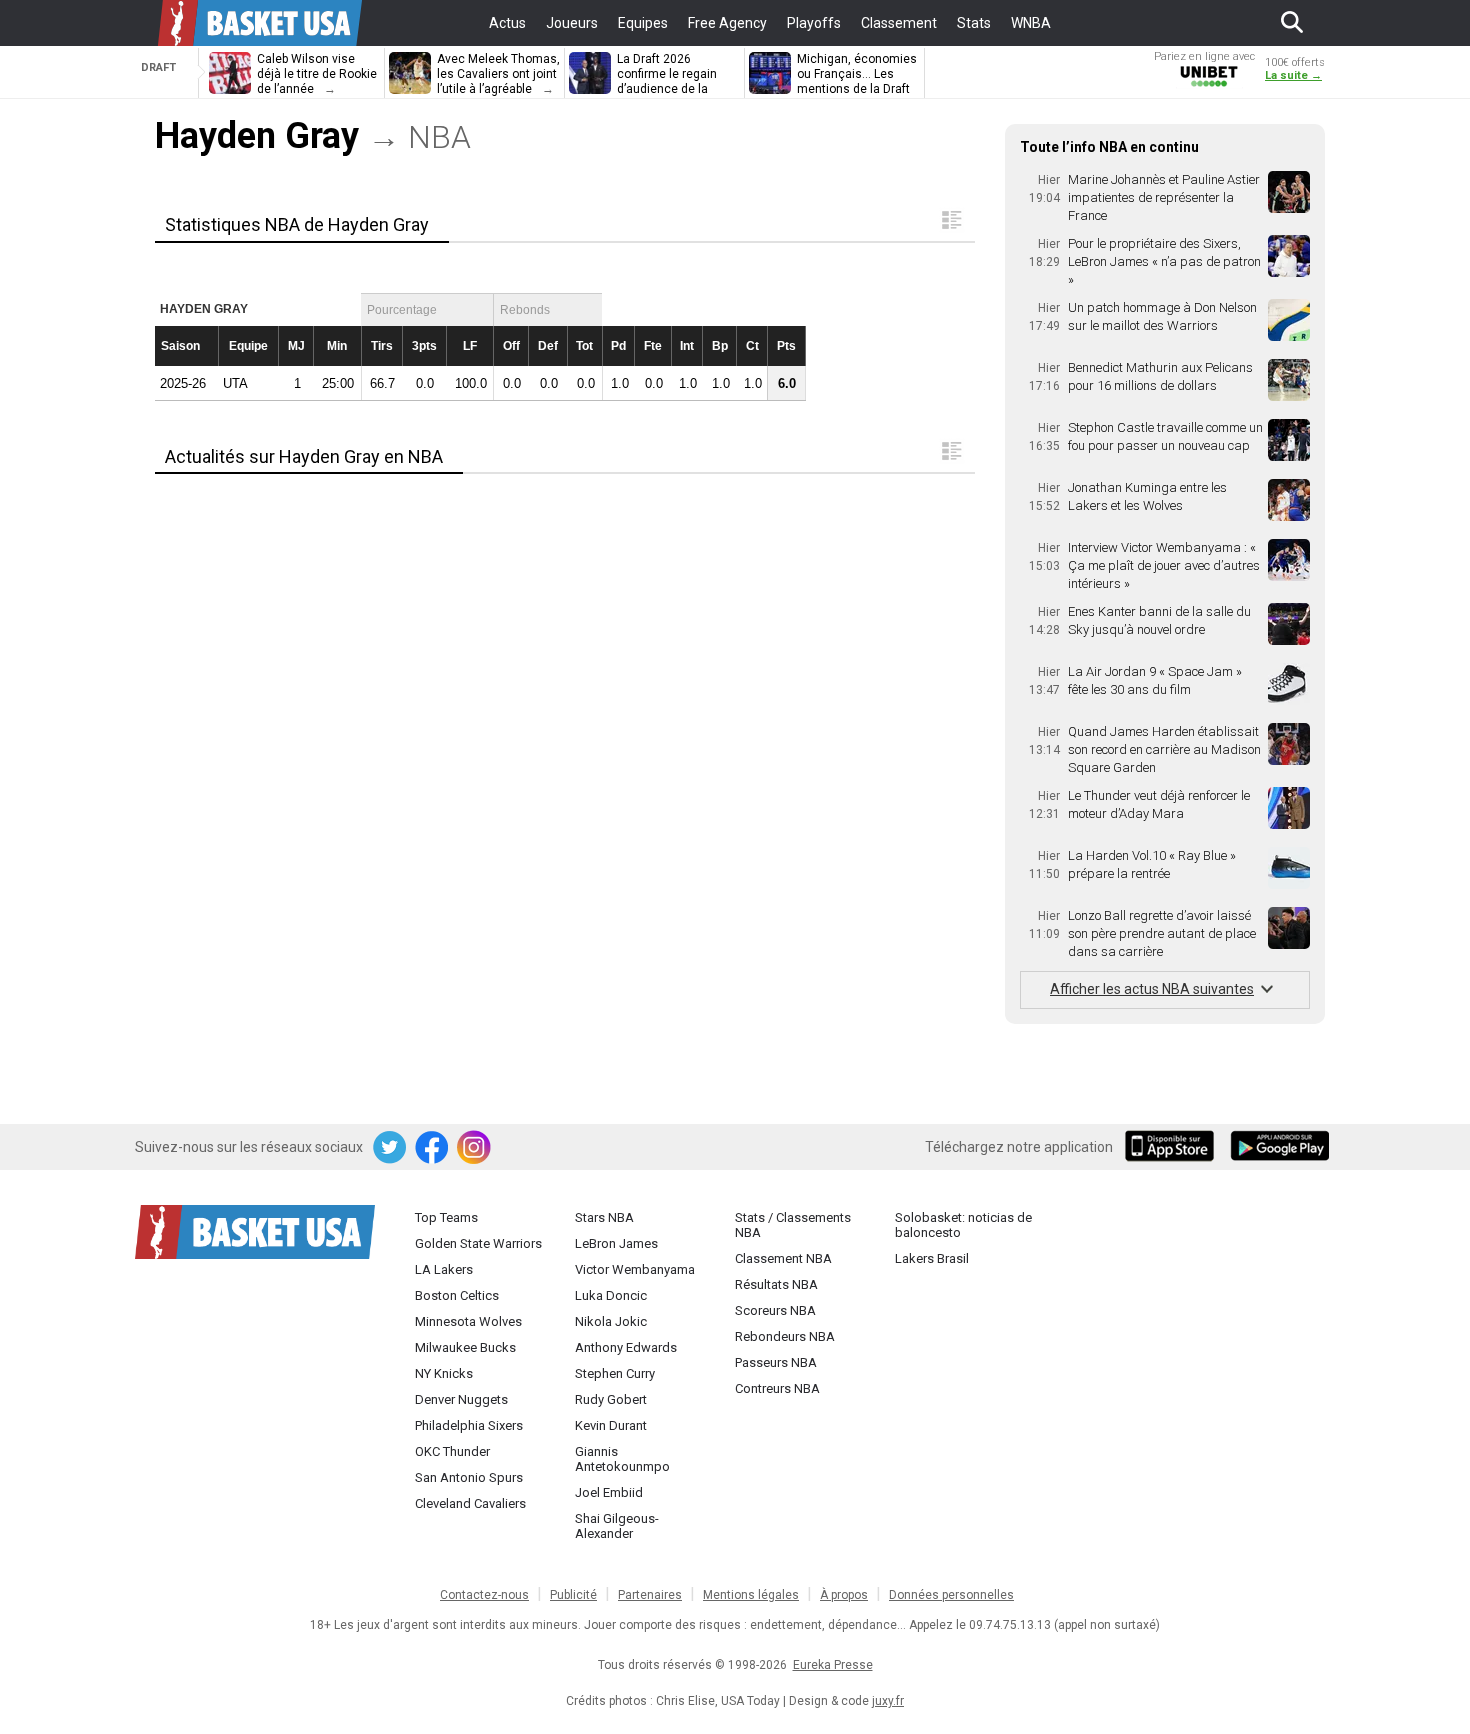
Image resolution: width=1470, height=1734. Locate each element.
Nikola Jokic (611, 1321)
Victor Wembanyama (635, 1269)
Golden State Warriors (478, 1243)
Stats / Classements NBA (793, 1225)
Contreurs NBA (777, 1388)
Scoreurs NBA (775, 1310)
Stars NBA (604, 1217)
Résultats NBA (776, 1284)
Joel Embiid (609, 1492)
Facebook (433, 1148)
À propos (844, 1595)
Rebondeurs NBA (785, 1336)
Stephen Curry (615, 1373)
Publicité (573, 1595)
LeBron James (616, 1243)
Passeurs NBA (776, 1362)
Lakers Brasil (932, 1258)
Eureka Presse (833, 1665)
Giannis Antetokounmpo (622, 1459)
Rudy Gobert (611, 1399)
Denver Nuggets (461, 1399)
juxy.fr (888, 1701)
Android (1279, 1148)
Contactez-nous (484, 1595)
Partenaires (650, 1595)
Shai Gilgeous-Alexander (617, 1526)
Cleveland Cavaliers (470, 1503)
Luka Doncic (611, 1295)
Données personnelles (951, 1595)
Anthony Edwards (626, 1347)
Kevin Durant (611, 1425)
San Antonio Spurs (469, 1477)
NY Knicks (444, 1373)
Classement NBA (783, 1258)
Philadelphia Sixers (469, 1425)
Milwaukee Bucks (465, 1347)
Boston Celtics (457, 1295)
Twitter (391, 1148)
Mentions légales (751, 1595)
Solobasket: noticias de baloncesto (963, 1225)
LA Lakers (444, 1269)
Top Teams (446, 1217)
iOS (1173, 1148)
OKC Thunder (452, 1451)
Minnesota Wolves (468, 1321)
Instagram (475, 1148)
